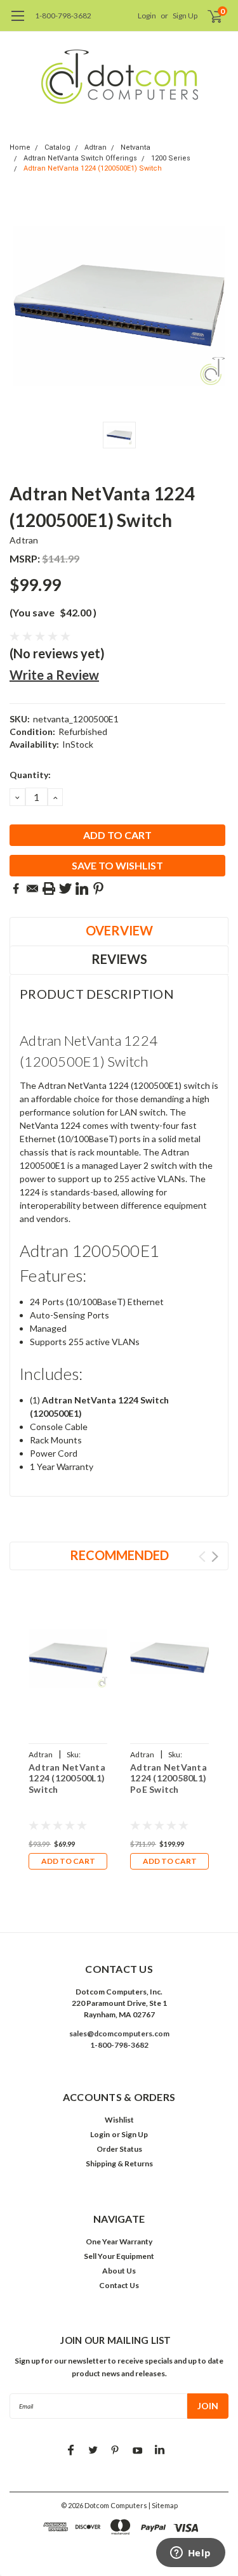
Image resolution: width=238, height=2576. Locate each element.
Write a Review (54, 675)
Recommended (119, 1555)
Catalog (57, 147)
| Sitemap (163, 2505)
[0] (207, 16)
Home (20, 147)
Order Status (119, 2149)
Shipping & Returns (119, 2163)
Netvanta (136, 147)
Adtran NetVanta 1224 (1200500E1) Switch (93, 168)
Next (215, 1557)
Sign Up (185, 16)
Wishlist (119, 2120)
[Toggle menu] (17, 22)
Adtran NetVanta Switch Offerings (80, 158)
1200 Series (171, 158)
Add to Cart (68, 1861)
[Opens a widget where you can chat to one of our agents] (190, 2554)
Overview (119, 930)
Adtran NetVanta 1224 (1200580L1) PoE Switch (169, 1778)
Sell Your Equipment (119, 2256)
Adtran (96, 147)
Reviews (119, 959)
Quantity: (30, 775)
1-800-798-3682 (63, 16)
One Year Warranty (119, 2241)
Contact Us (119, 2285)
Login (147, 16)
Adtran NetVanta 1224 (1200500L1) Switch (67, 1778)
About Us (119, 2271)
